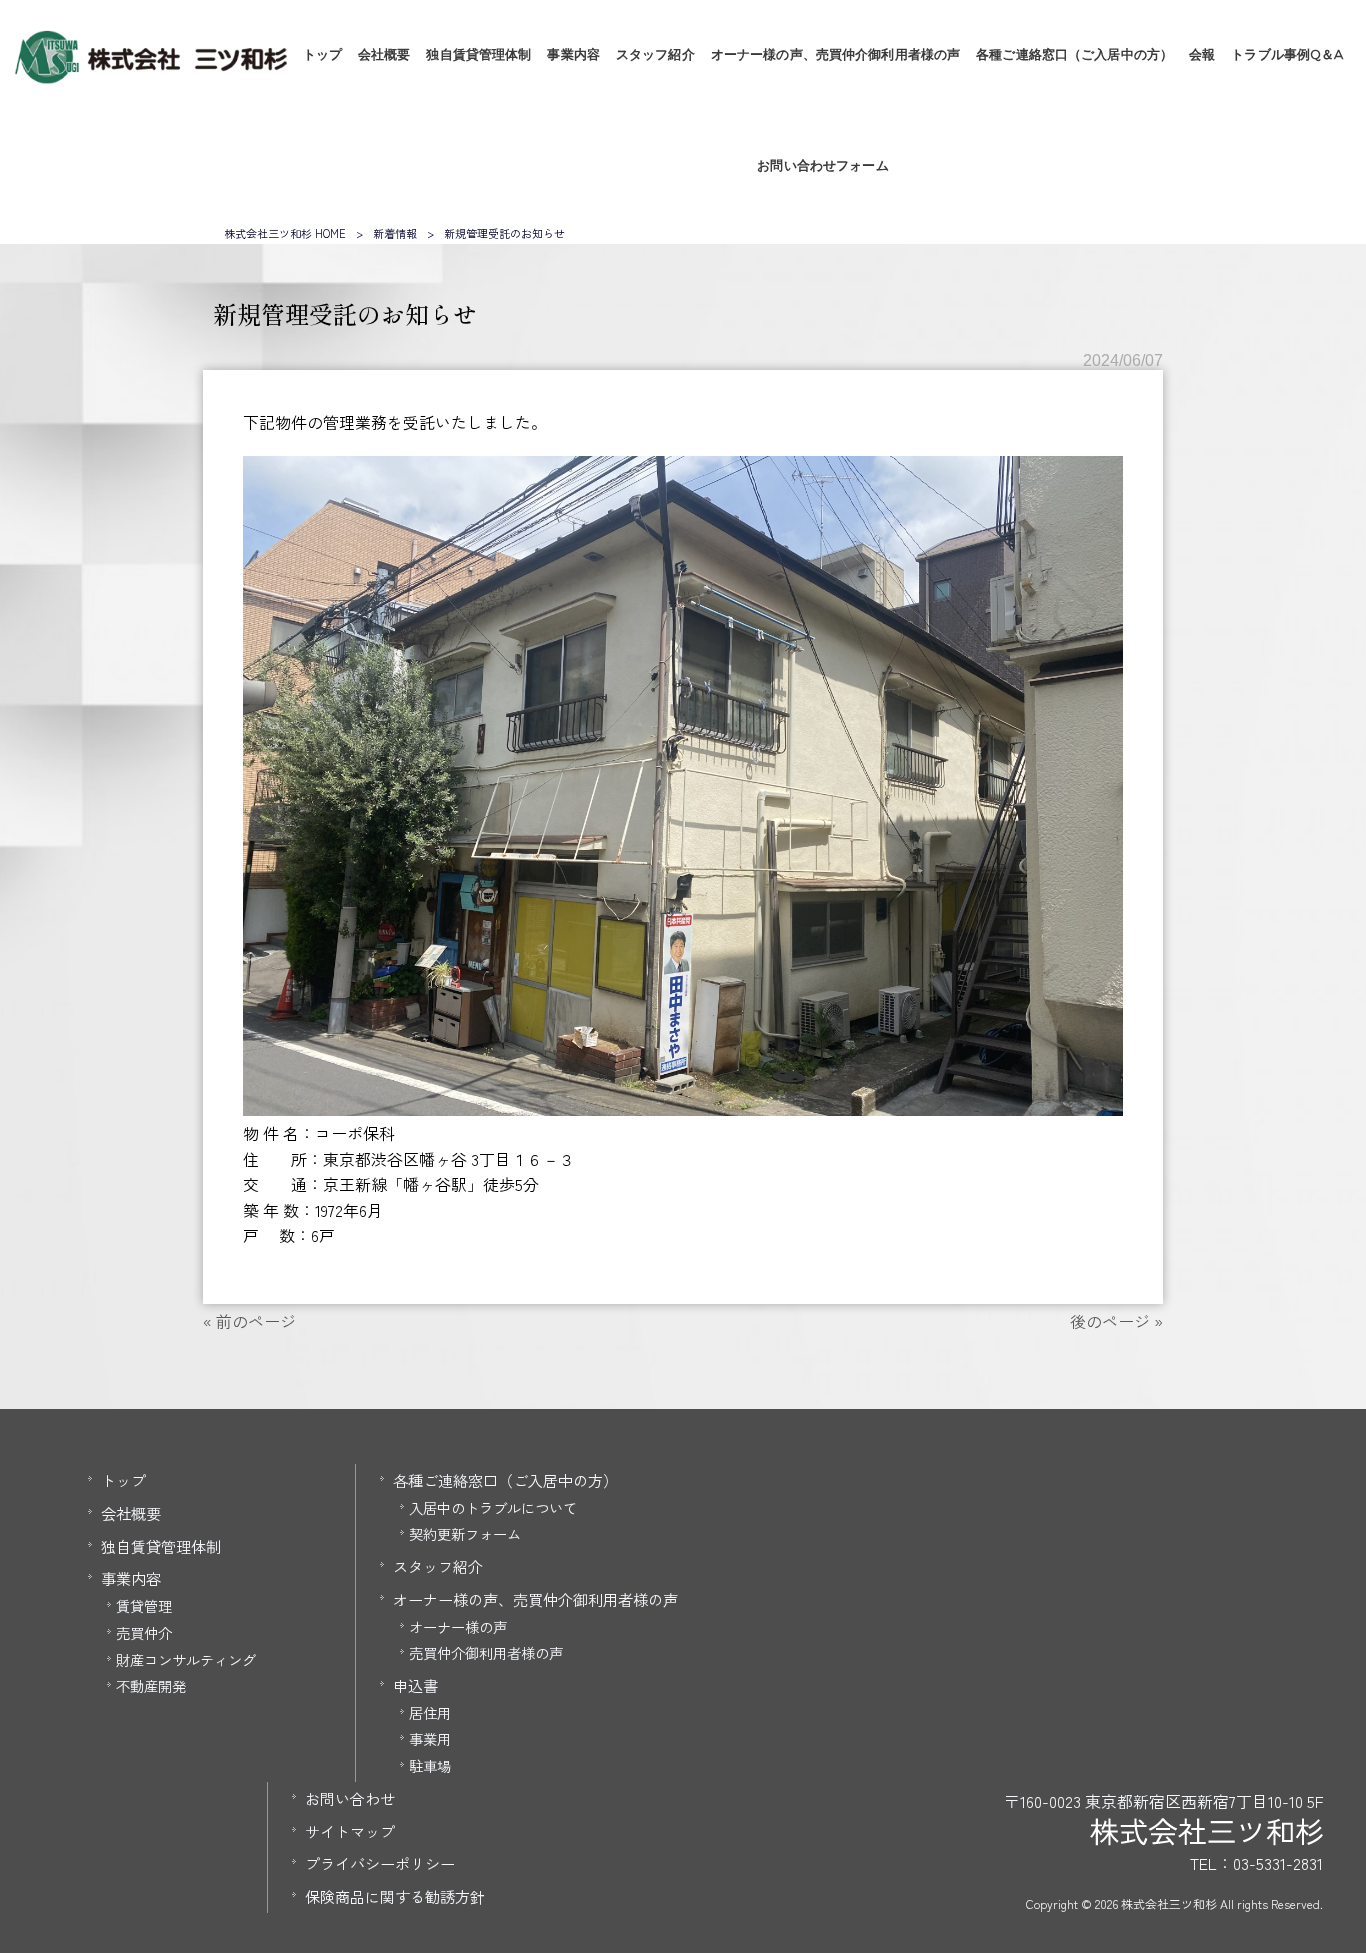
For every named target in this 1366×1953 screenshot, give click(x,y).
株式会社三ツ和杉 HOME (285, 233)
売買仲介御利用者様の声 (486, 1652)
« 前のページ (249, 1321)
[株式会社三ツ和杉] (150, 77)
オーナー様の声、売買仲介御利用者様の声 (535, 1599)
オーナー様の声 (458, 1626)
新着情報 (395, 233)
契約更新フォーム (465, 1533)
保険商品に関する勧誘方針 (395, 1896)
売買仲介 (144, 1632)
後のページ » (1116, 1321)
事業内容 (131, 1578)
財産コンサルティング (186, 1659)
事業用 (430, 1738)
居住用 (430, 1712)
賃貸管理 (144, 1605)
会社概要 (131, 1513)
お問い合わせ (350, 1798)
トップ (123, 1480)
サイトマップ (350, 1831)
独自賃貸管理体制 (161, 1546)
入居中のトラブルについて (493, 1507)
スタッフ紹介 (438, 1566)
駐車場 (430, 1765)
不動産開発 (151, 1685)
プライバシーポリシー (380, 1863)
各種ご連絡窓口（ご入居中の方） (505, 1480)
